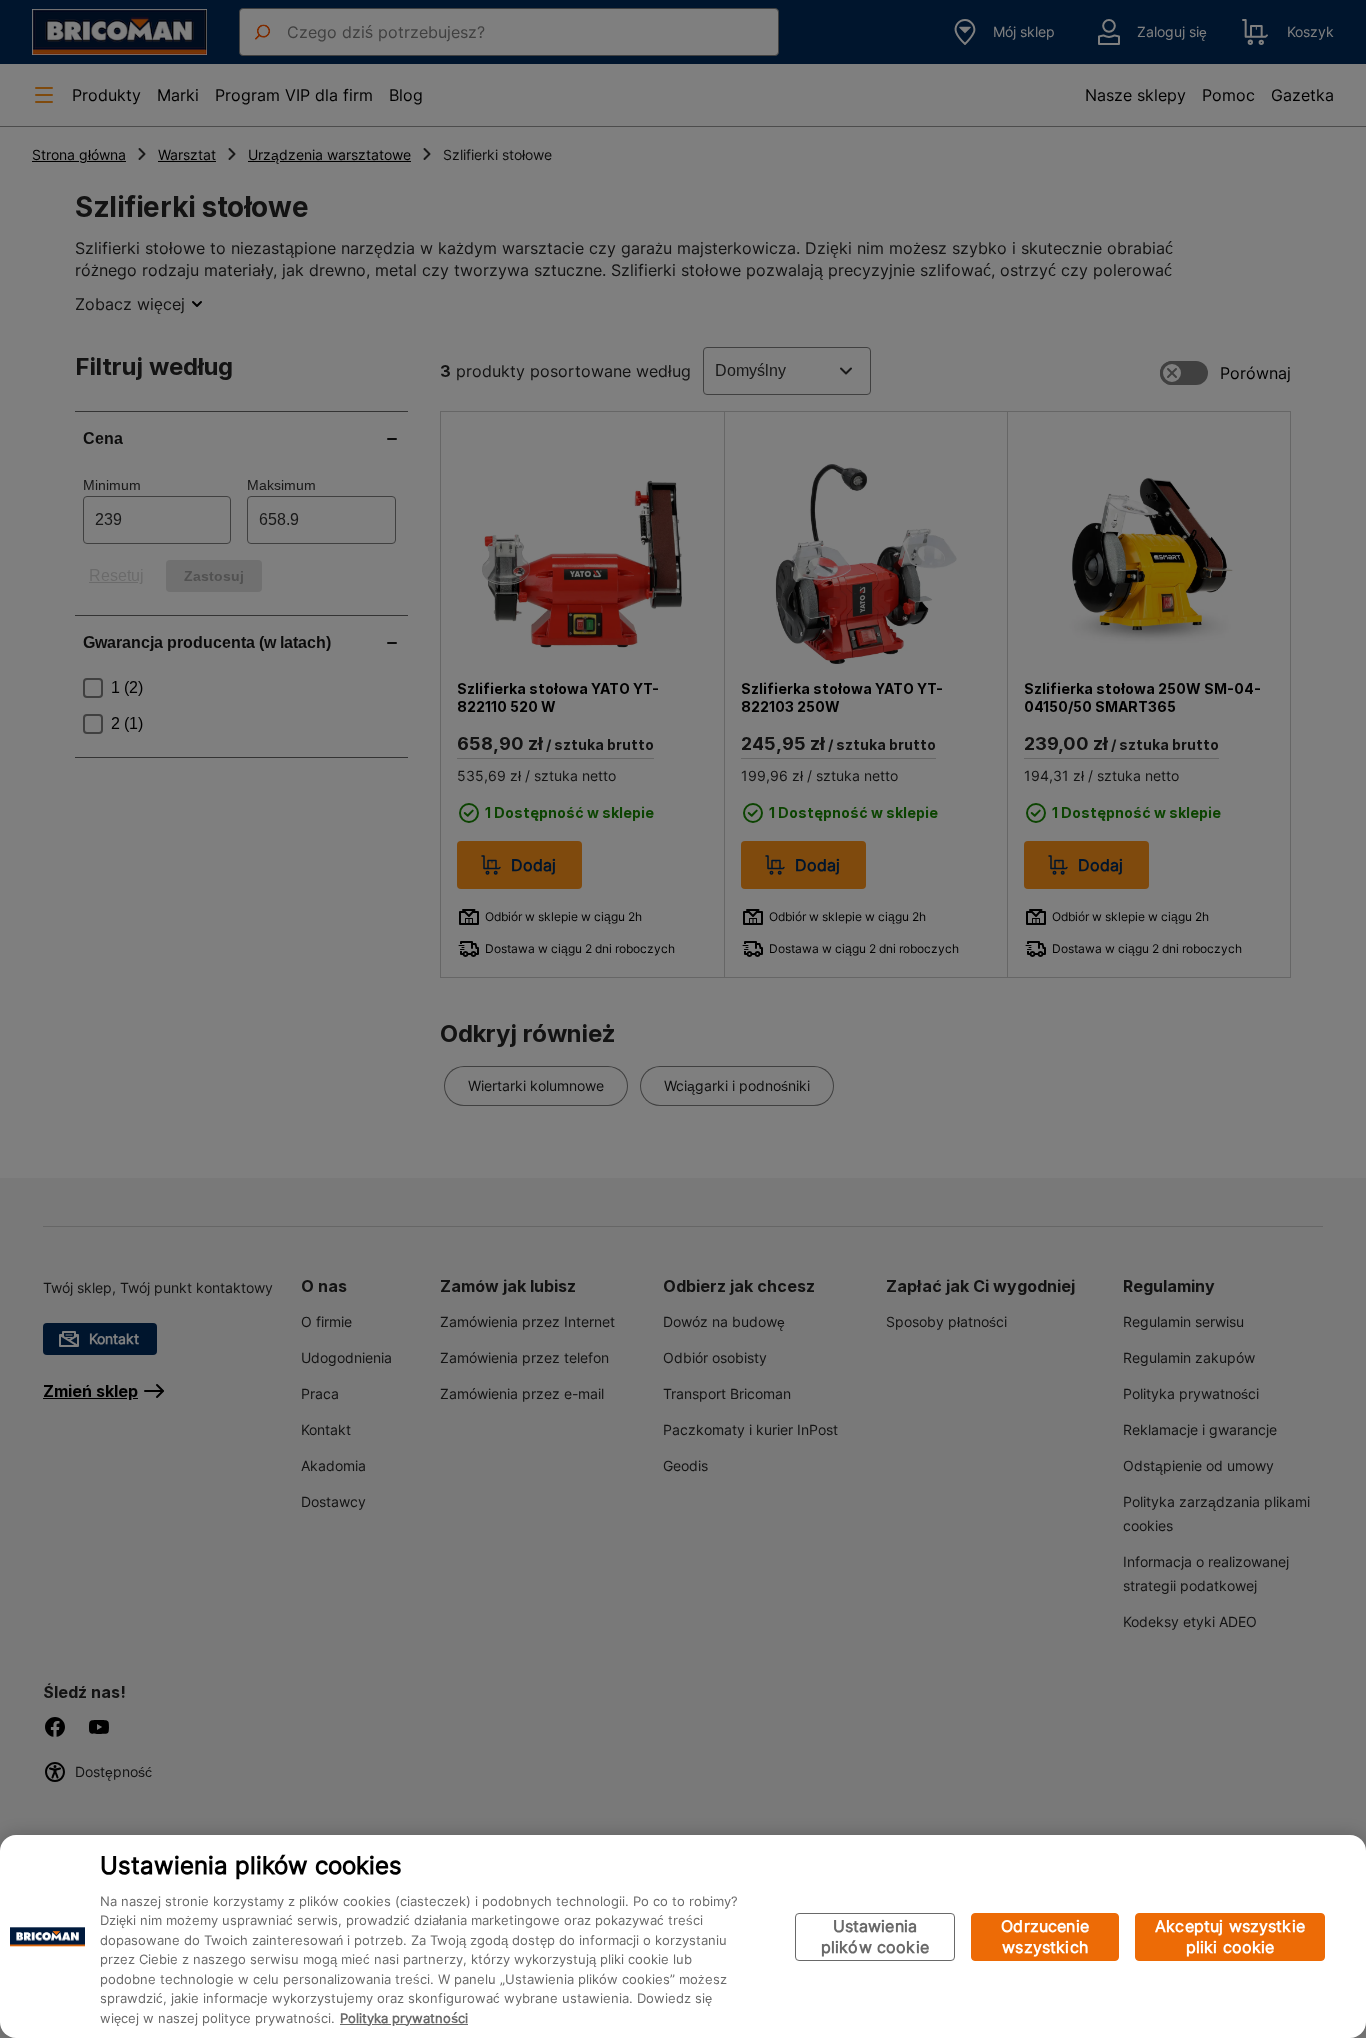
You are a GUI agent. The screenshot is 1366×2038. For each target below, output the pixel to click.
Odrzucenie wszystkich (1045, 1936)
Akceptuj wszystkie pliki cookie (1230, 1936)
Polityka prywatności (404, 2018)
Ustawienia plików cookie (875, 1936)
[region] (683, 1936)
